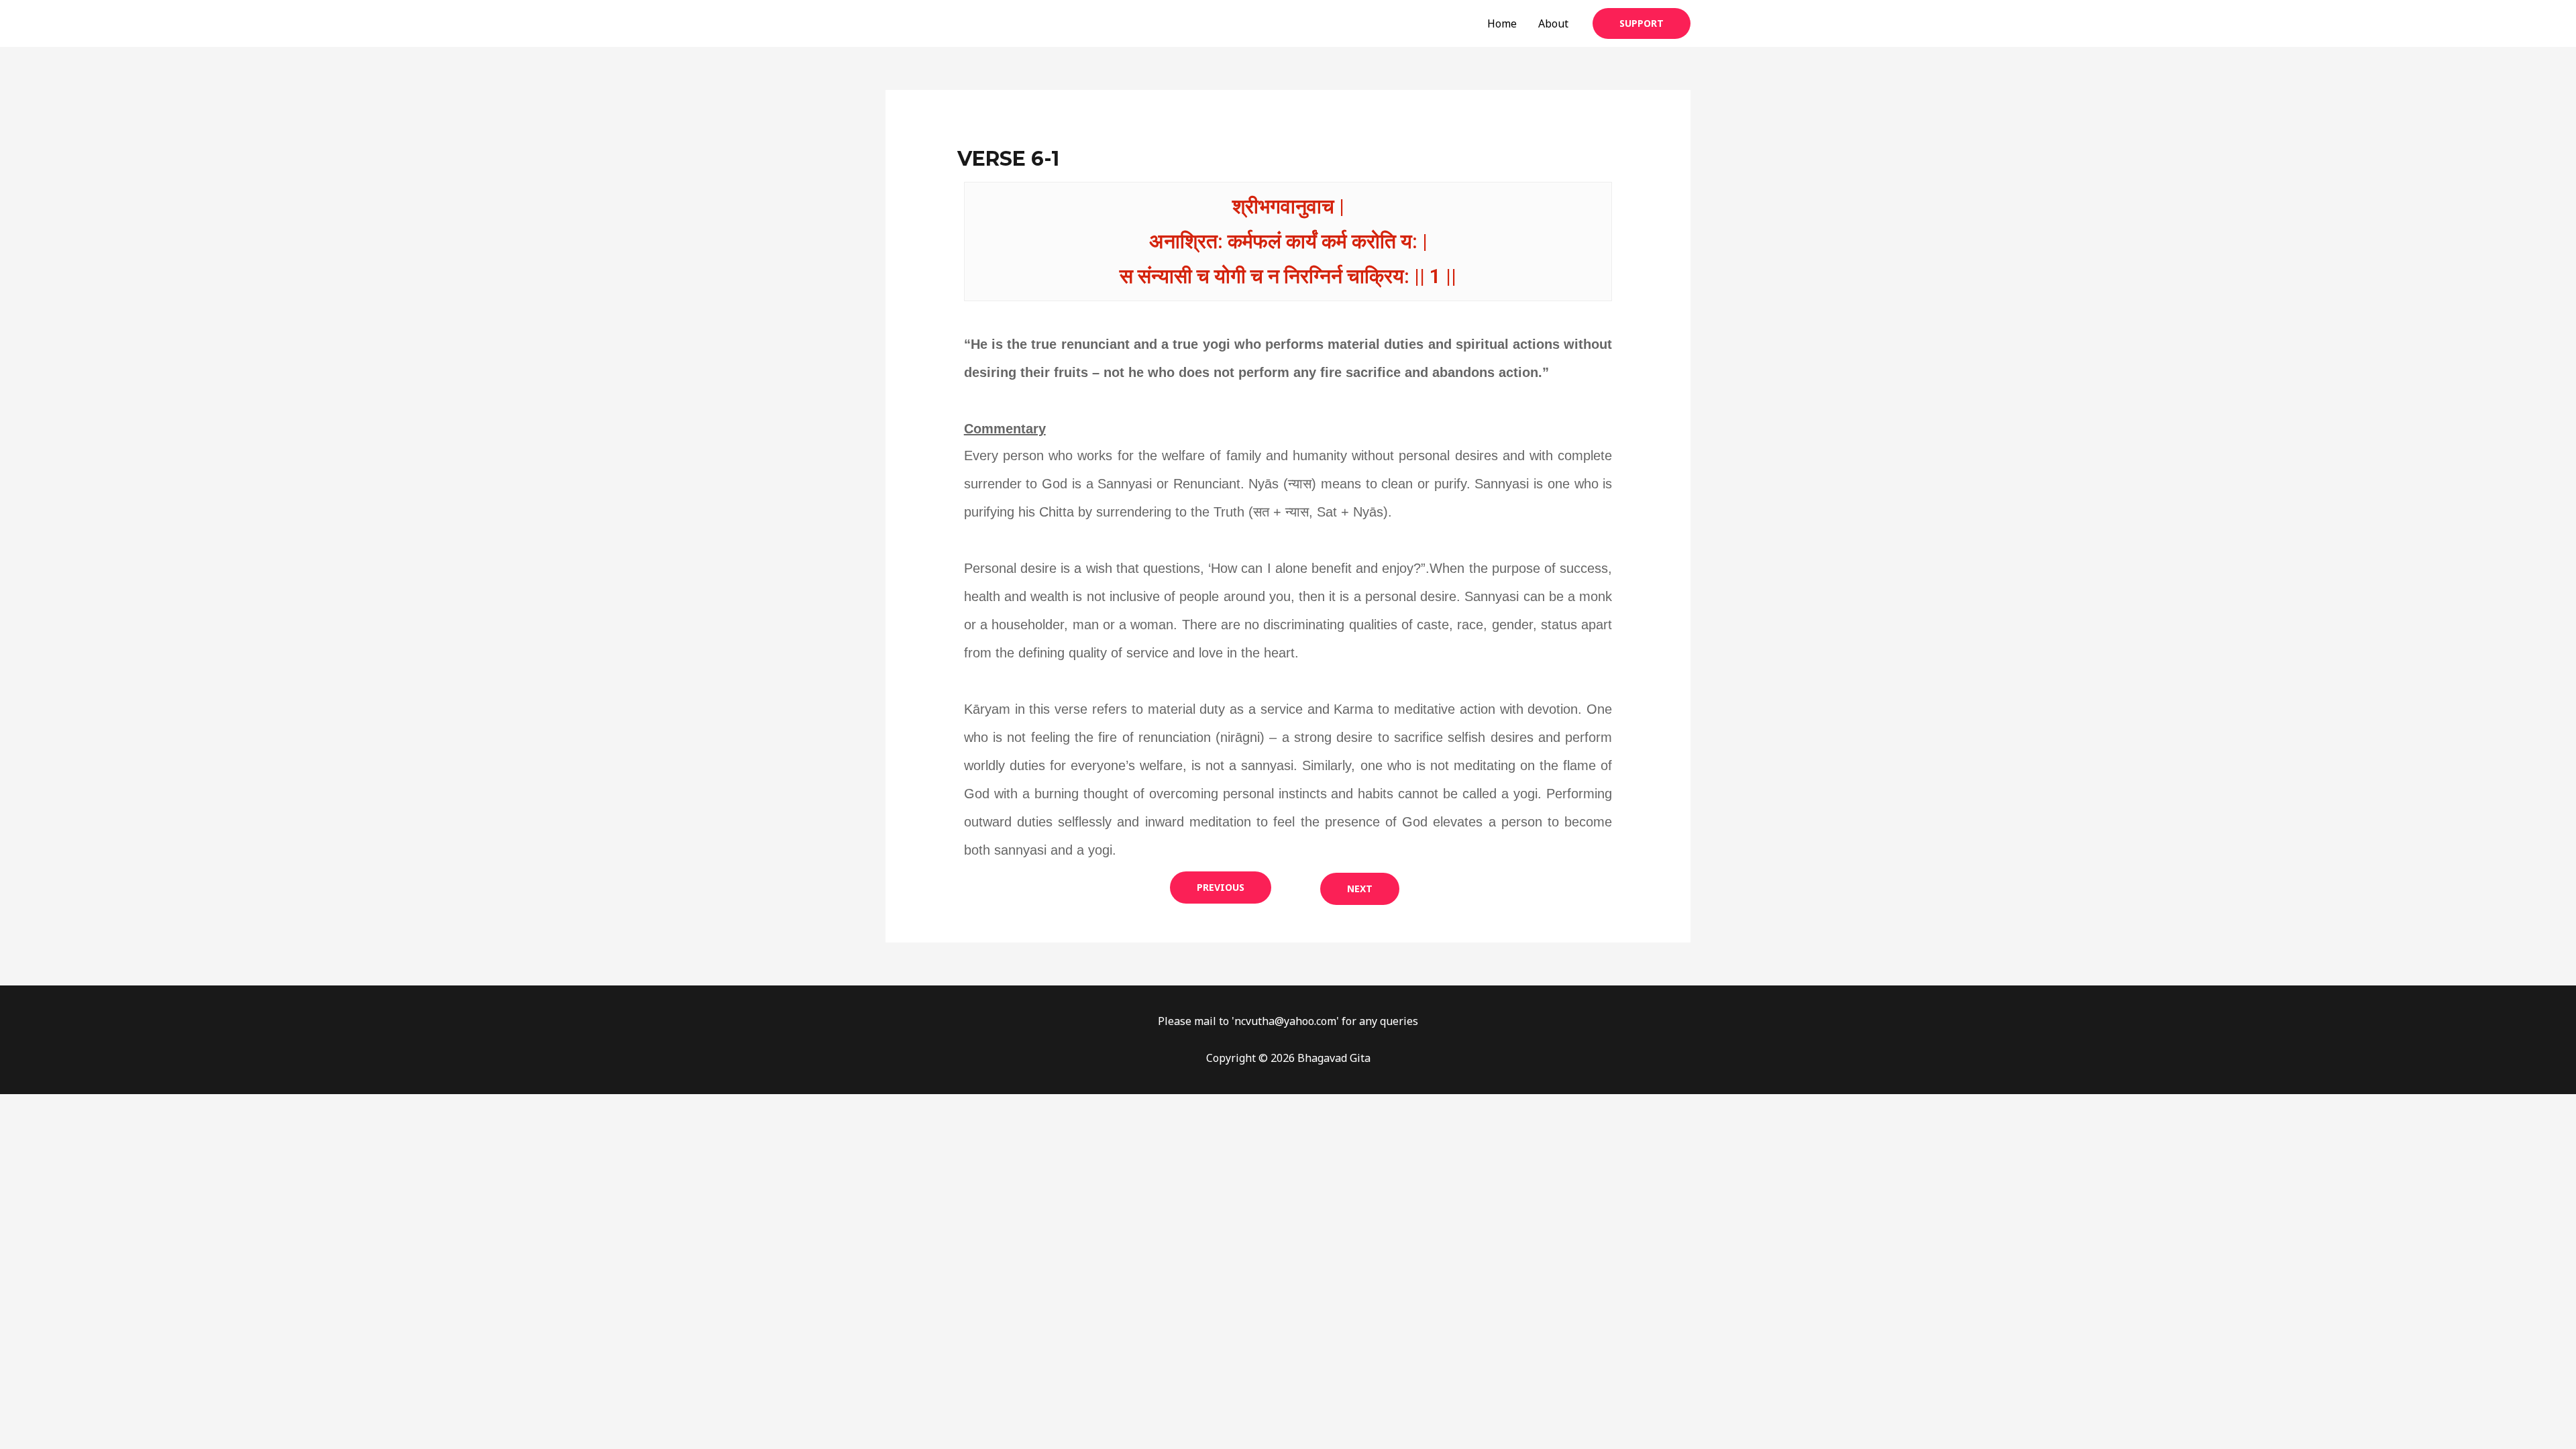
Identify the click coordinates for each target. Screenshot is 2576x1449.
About (1553, 23)
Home (1502, 23)
